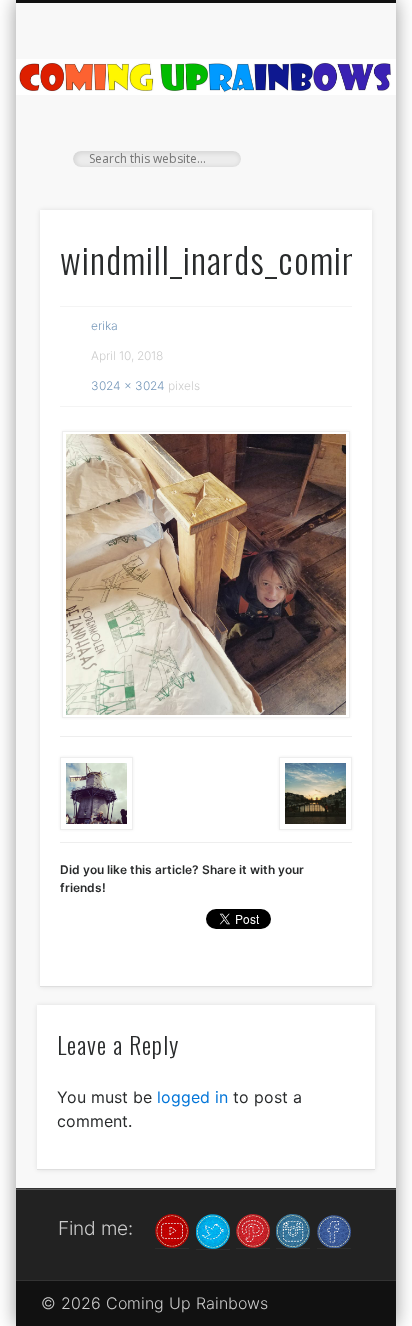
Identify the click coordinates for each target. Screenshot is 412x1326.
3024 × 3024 (128, 385)
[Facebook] (334, 1230)
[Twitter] (213, 1230)
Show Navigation (323, 179)
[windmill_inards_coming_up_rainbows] (206, 574)
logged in (192, 1097)
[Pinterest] (253, 1230)
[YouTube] (172, 1230)
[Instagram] (293, 1230)
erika (104, 325)
